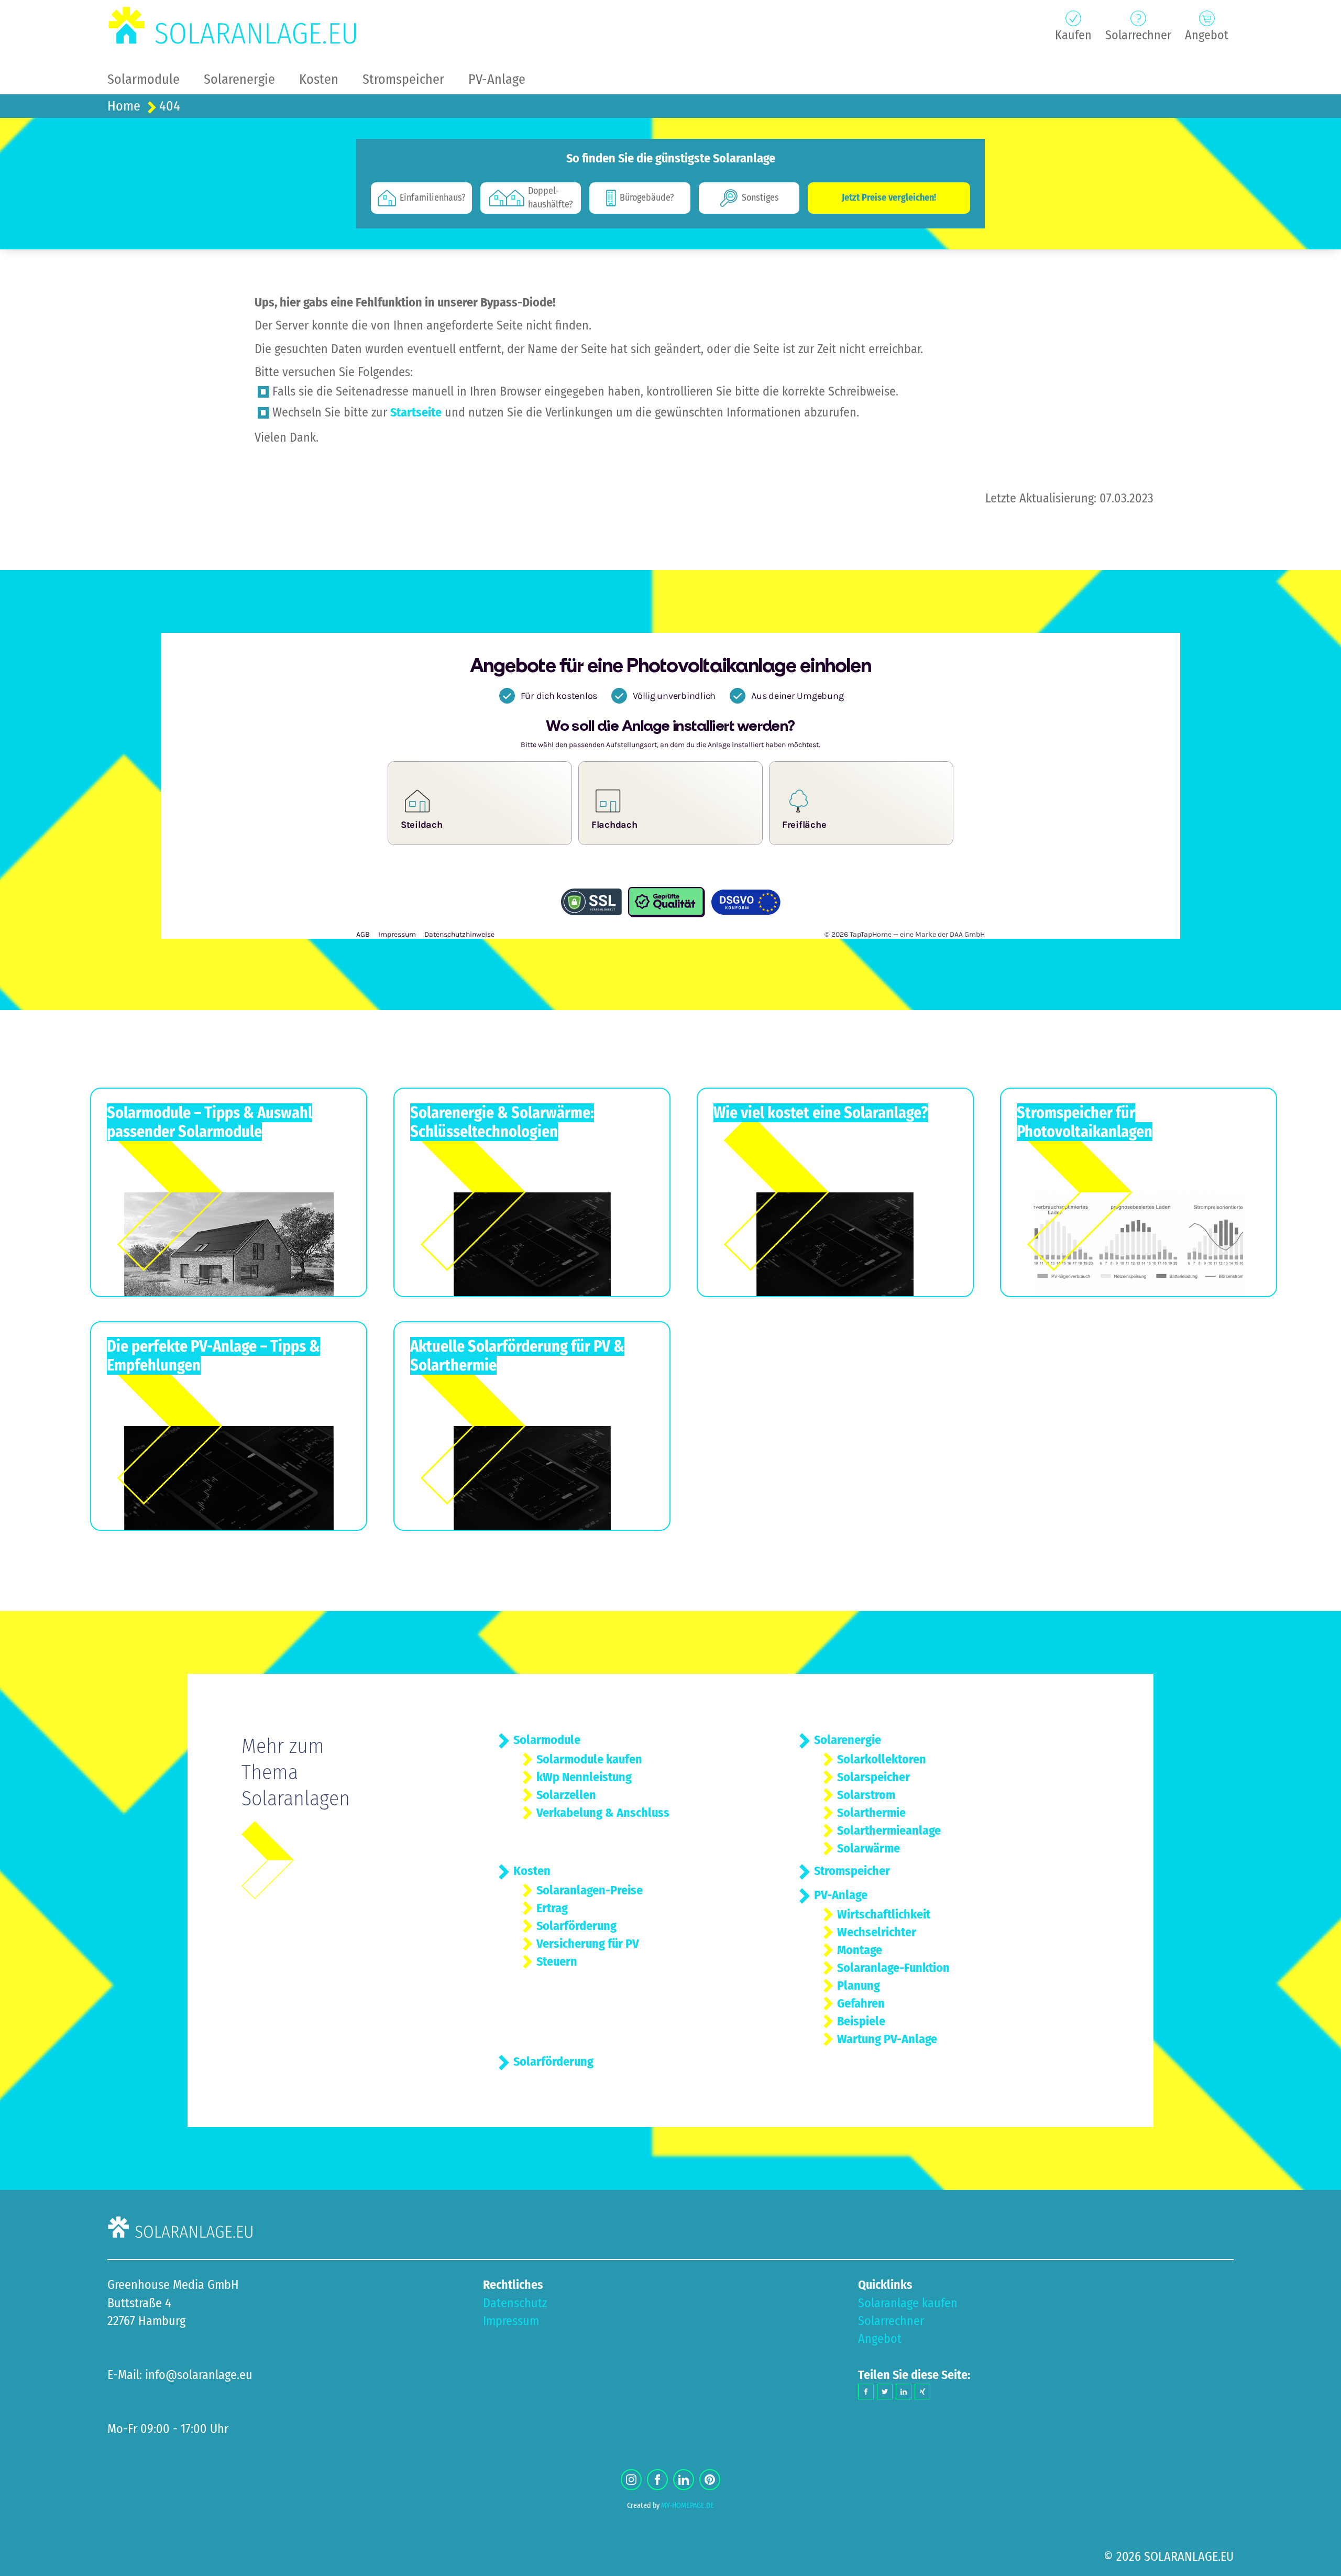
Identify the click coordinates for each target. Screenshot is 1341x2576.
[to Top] (1317, 2563)
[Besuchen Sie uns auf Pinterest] (710, 2480)
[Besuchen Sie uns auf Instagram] (631, 2480)
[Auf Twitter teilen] (885, 2392)
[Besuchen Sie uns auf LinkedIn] (684, 2480)
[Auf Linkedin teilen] (904, 2392)
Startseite (416, 412)
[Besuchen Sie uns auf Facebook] (657, 2480)
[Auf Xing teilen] (922, 2392)
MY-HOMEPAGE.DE (688, 2506)
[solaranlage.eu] (233, 26)
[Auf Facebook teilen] (866, 2392)
